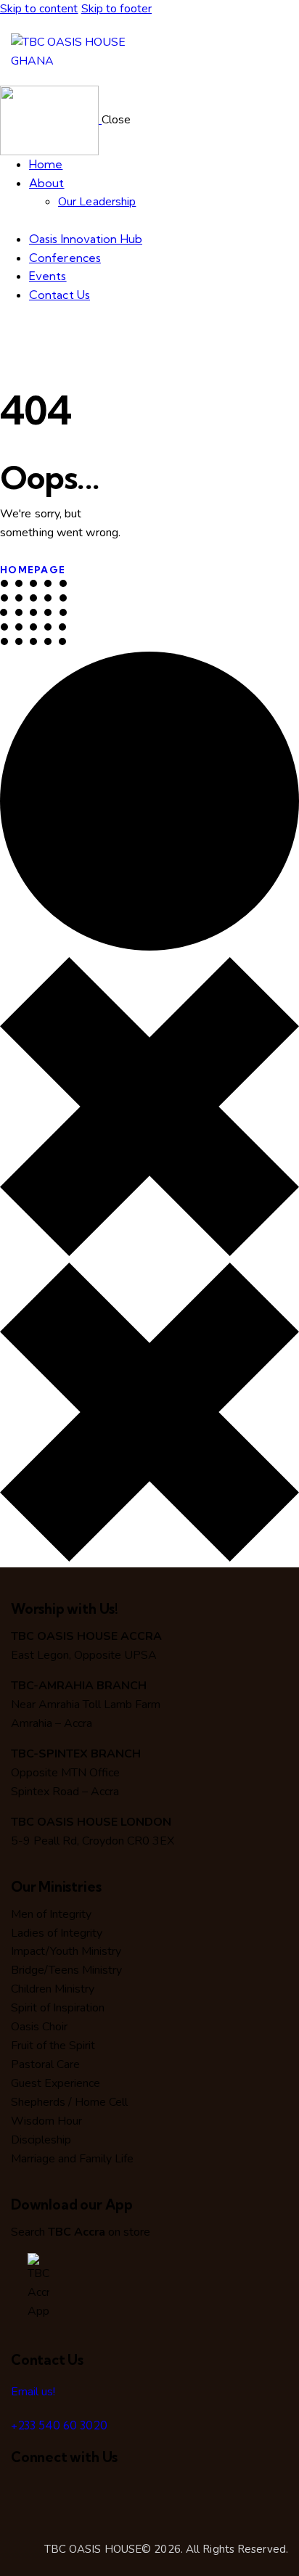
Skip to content (39, 9)
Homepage (33, 570)
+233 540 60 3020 (59, 2425)
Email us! (33, 2392)
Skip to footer (116, 9)
